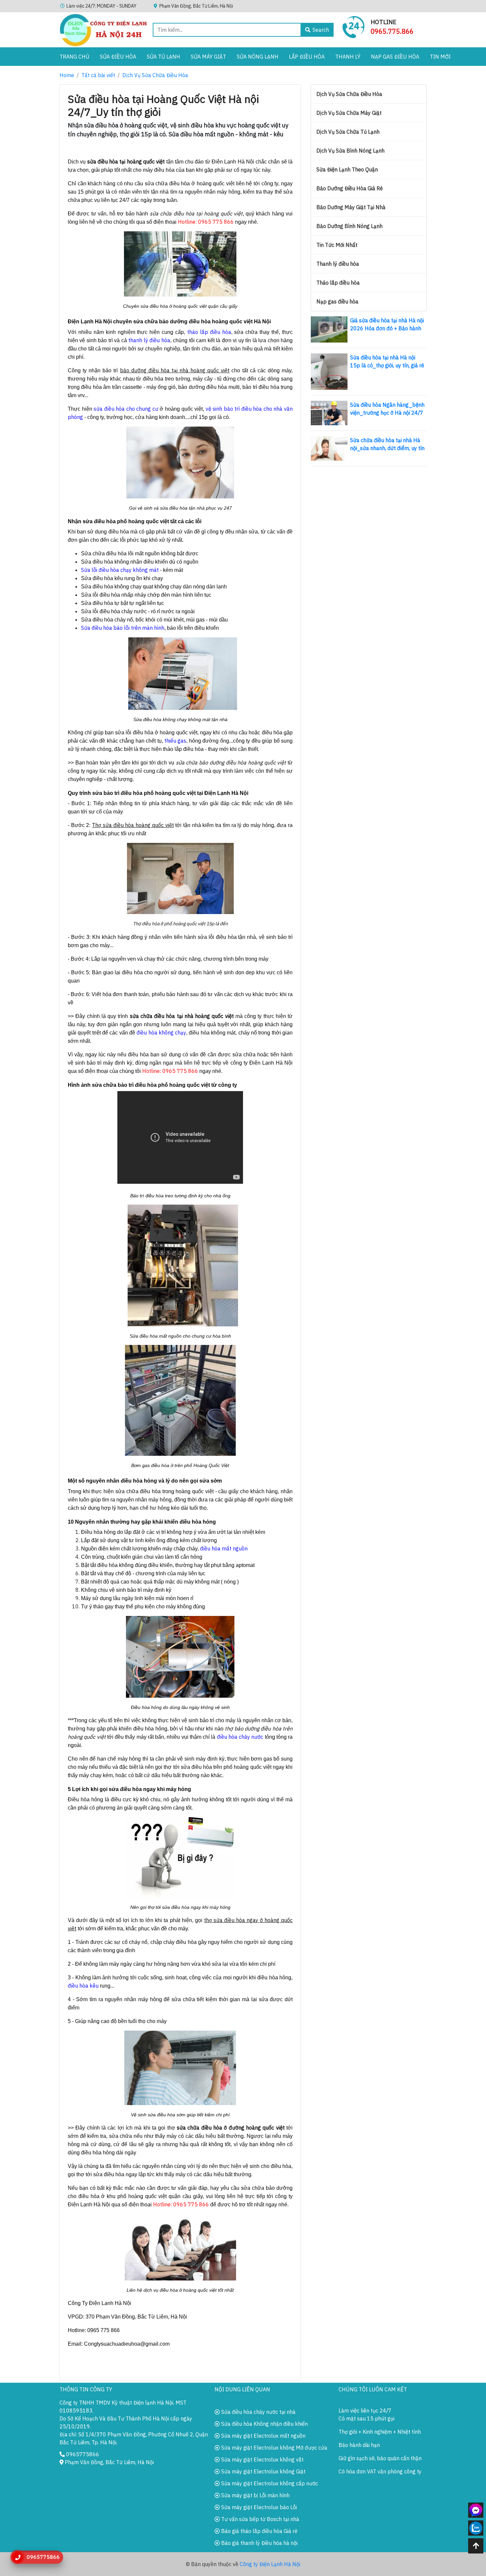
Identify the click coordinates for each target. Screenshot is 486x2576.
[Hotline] (354, 26)
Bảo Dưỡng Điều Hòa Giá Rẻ (350, 188)
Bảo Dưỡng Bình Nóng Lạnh (349, 226)
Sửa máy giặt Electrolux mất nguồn (263, 2436)
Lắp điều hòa (307, 57)
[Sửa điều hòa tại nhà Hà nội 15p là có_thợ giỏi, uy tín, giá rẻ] (329, 371)
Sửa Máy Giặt (208, 57)
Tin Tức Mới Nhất (337, 245)
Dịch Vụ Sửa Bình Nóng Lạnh (350, 151)
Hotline (384, 22)
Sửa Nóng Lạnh (258, 57)
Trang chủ (74, 57)
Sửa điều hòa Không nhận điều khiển (264, 2424)
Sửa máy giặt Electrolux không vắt (262, 2460)
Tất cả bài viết (98, 75)
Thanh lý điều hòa (338, 264)
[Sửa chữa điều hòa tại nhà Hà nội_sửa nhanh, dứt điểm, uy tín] (329, 448)
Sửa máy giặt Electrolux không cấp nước (269, 2483)
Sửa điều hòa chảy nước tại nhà (258, 2412)
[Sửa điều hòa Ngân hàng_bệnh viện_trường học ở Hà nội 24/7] (329, 412)
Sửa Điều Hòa (118, 57)
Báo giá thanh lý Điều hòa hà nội (259, 2543)
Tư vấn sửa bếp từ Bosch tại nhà (260, 2519)
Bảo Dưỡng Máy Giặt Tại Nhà (351, 207)
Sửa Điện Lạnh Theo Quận (347, 169)
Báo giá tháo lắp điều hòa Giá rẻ (259, 2531)
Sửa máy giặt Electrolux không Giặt (263, 2471)
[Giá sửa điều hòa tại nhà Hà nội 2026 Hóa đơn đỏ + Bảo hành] (329, 329)
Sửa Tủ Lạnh (163, 57)
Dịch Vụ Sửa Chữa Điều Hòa (155, 75)
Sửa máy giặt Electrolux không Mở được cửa (274, 2448)
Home (67, 75)
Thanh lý (348, 57)
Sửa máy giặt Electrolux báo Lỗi (258, 2507)
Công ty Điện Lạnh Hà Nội (270, 2564)
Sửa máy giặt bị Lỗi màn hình (255, 2495)
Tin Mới (440, 57)
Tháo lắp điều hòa (338, 283)
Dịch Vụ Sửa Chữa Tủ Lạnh (348, 132)
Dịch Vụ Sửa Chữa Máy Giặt (349, 113)
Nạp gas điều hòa (395, 57)
